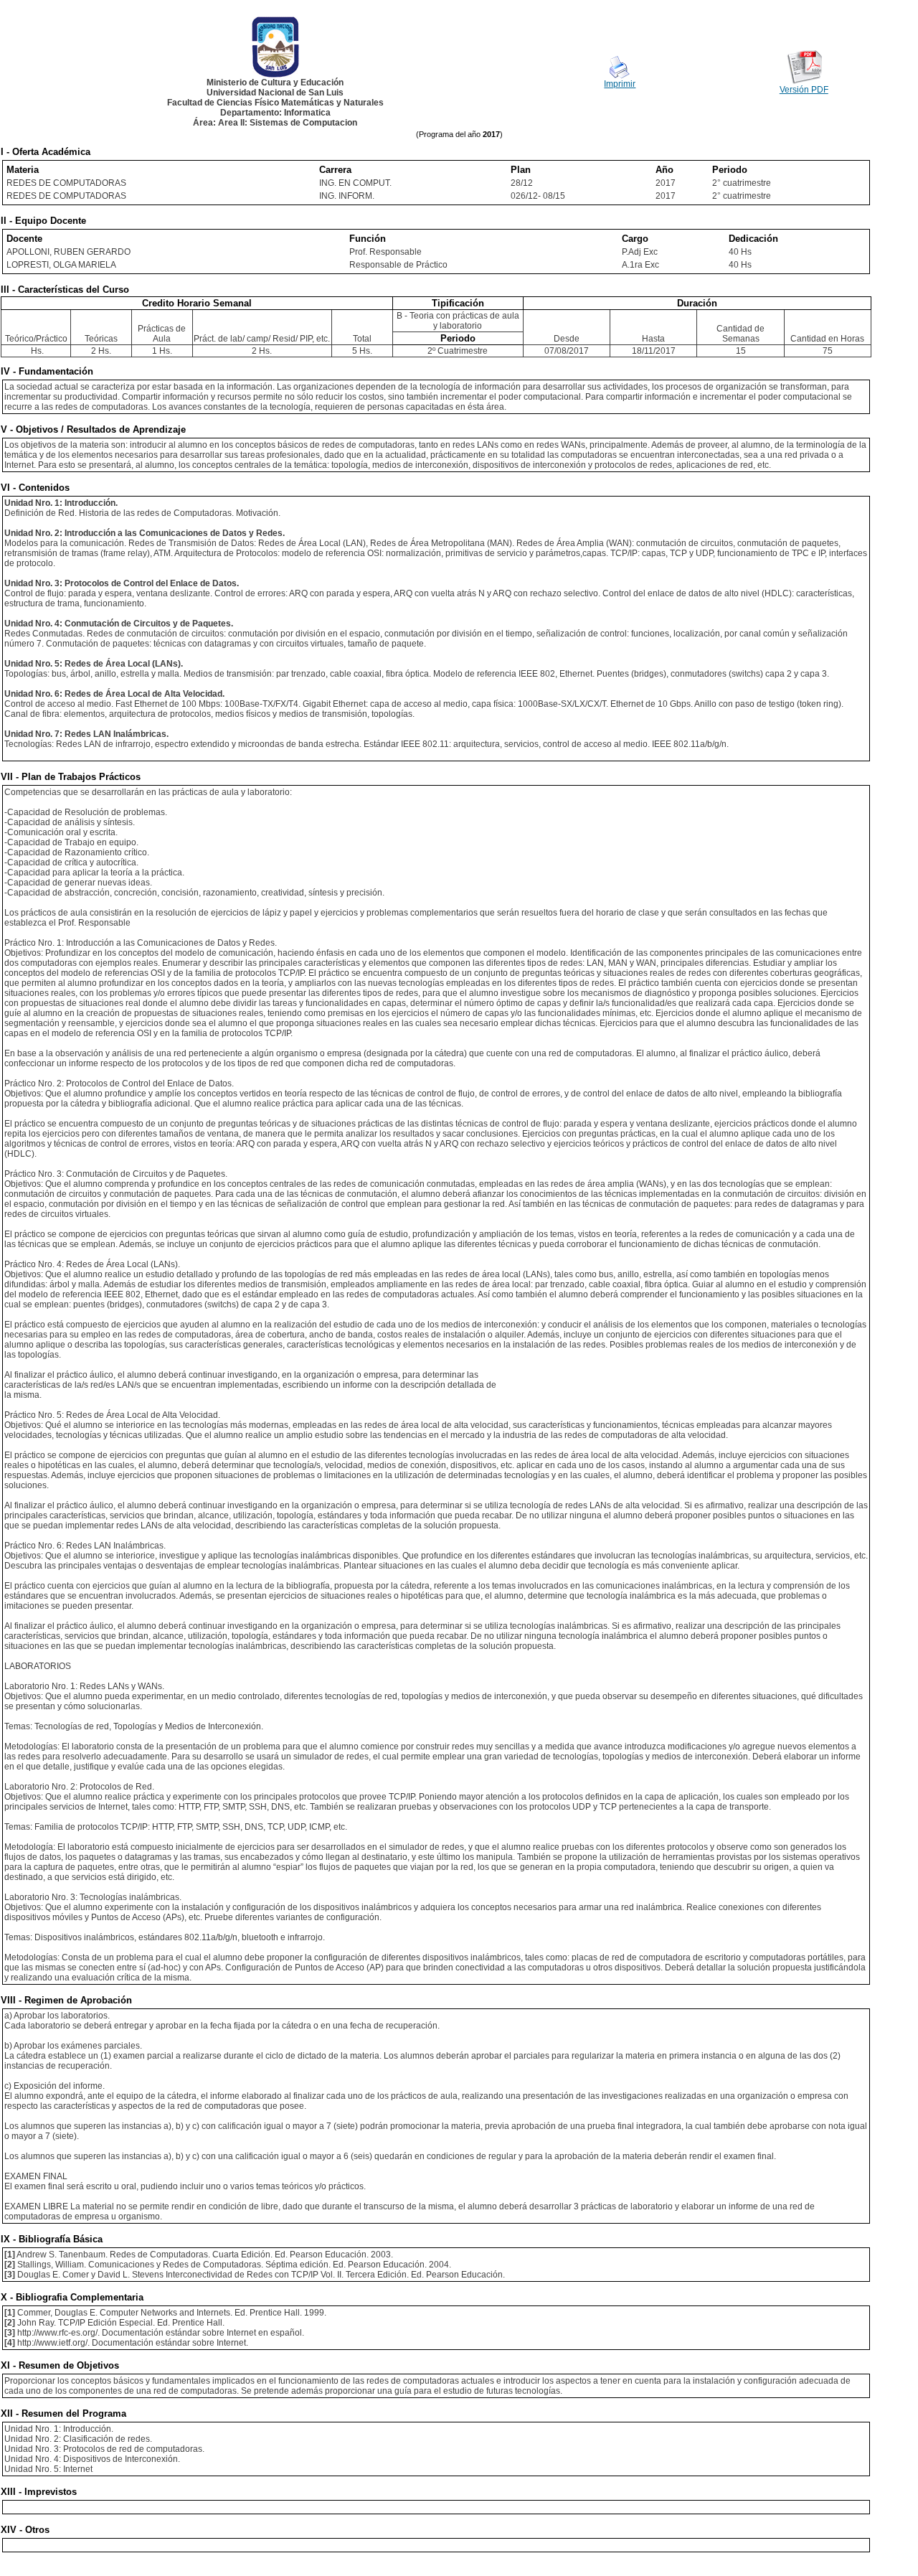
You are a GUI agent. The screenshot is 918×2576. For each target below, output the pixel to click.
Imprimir (620, 84)
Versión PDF (804, 90)
